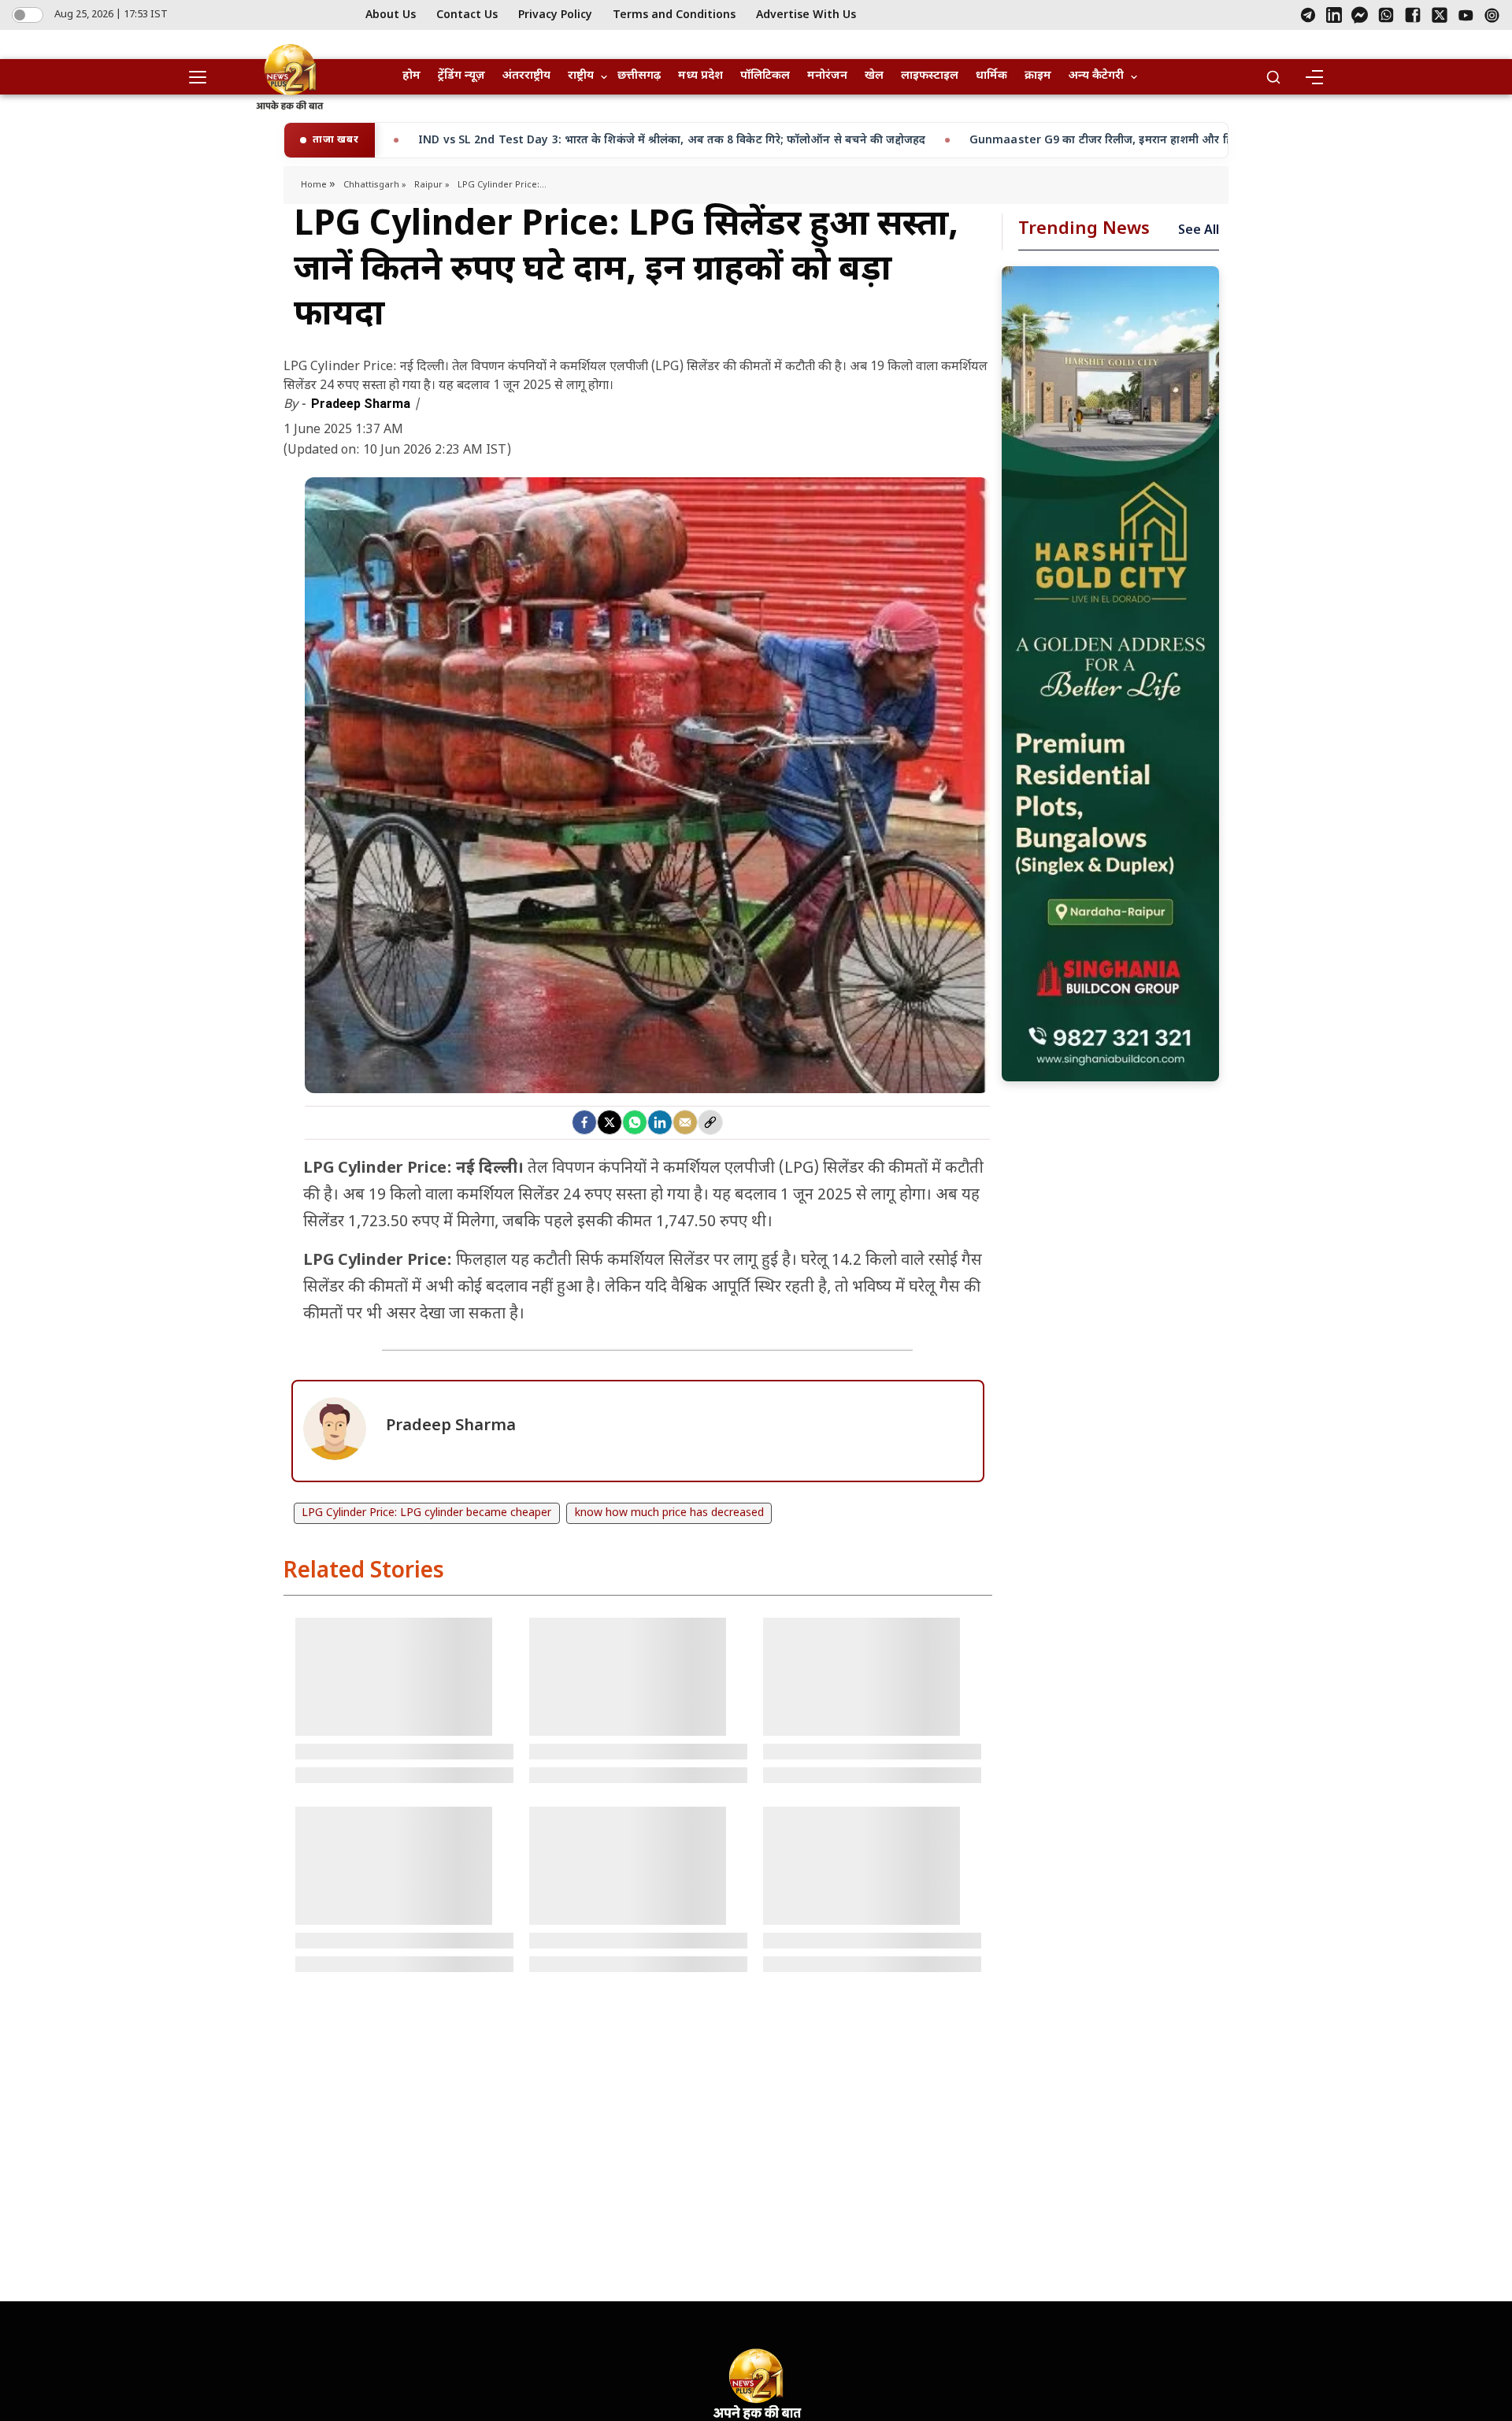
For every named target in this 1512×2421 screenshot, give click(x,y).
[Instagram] (1492, 15)
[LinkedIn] (1334, 15)
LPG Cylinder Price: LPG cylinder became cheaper (426, 1513)
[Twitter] (610, 1122)
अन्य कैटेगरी (1096, 76)
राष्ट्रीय (581, 76)
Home (315, 185)
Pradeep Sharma (362, 404)
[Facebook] (1413, 15)
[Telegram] (1308, 15)
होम (411, 76)
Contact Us (467, 15)
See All (1199, 231)
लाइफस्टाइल (930, 76)
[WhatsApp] (1386, 15)
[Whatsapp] (635, 1122)
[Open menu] (203, 77)
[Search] (1273, 77)
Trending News (1084, 230)
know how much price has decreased (669, 1513)
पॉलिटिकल (765, 76)
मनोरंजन (827, 76)
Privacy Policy (555, 15)
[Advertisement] (1110, 674)
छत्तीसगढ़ (639, 76)
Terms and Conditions (674, 15)
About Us (391, 15)
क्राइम (1038, 76)
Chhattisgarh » (375, 185)
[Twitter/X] (1440, 15)
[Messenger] (1360, 15)
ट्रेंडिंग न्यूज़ (461, 76)
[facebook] (584, 1122)
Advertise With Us (806, 15)
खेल (874, 76)
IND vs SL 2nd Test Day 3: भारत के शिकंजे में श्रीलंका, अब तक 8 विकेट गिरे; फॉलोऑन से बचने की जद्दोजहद (402, 141)
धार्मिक (991, 76)
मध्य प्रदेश (700, 76)
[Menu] (1314, 77)
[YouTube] (1466, 15)
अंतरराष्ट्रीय (526, 76)
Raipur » (432, 185)
